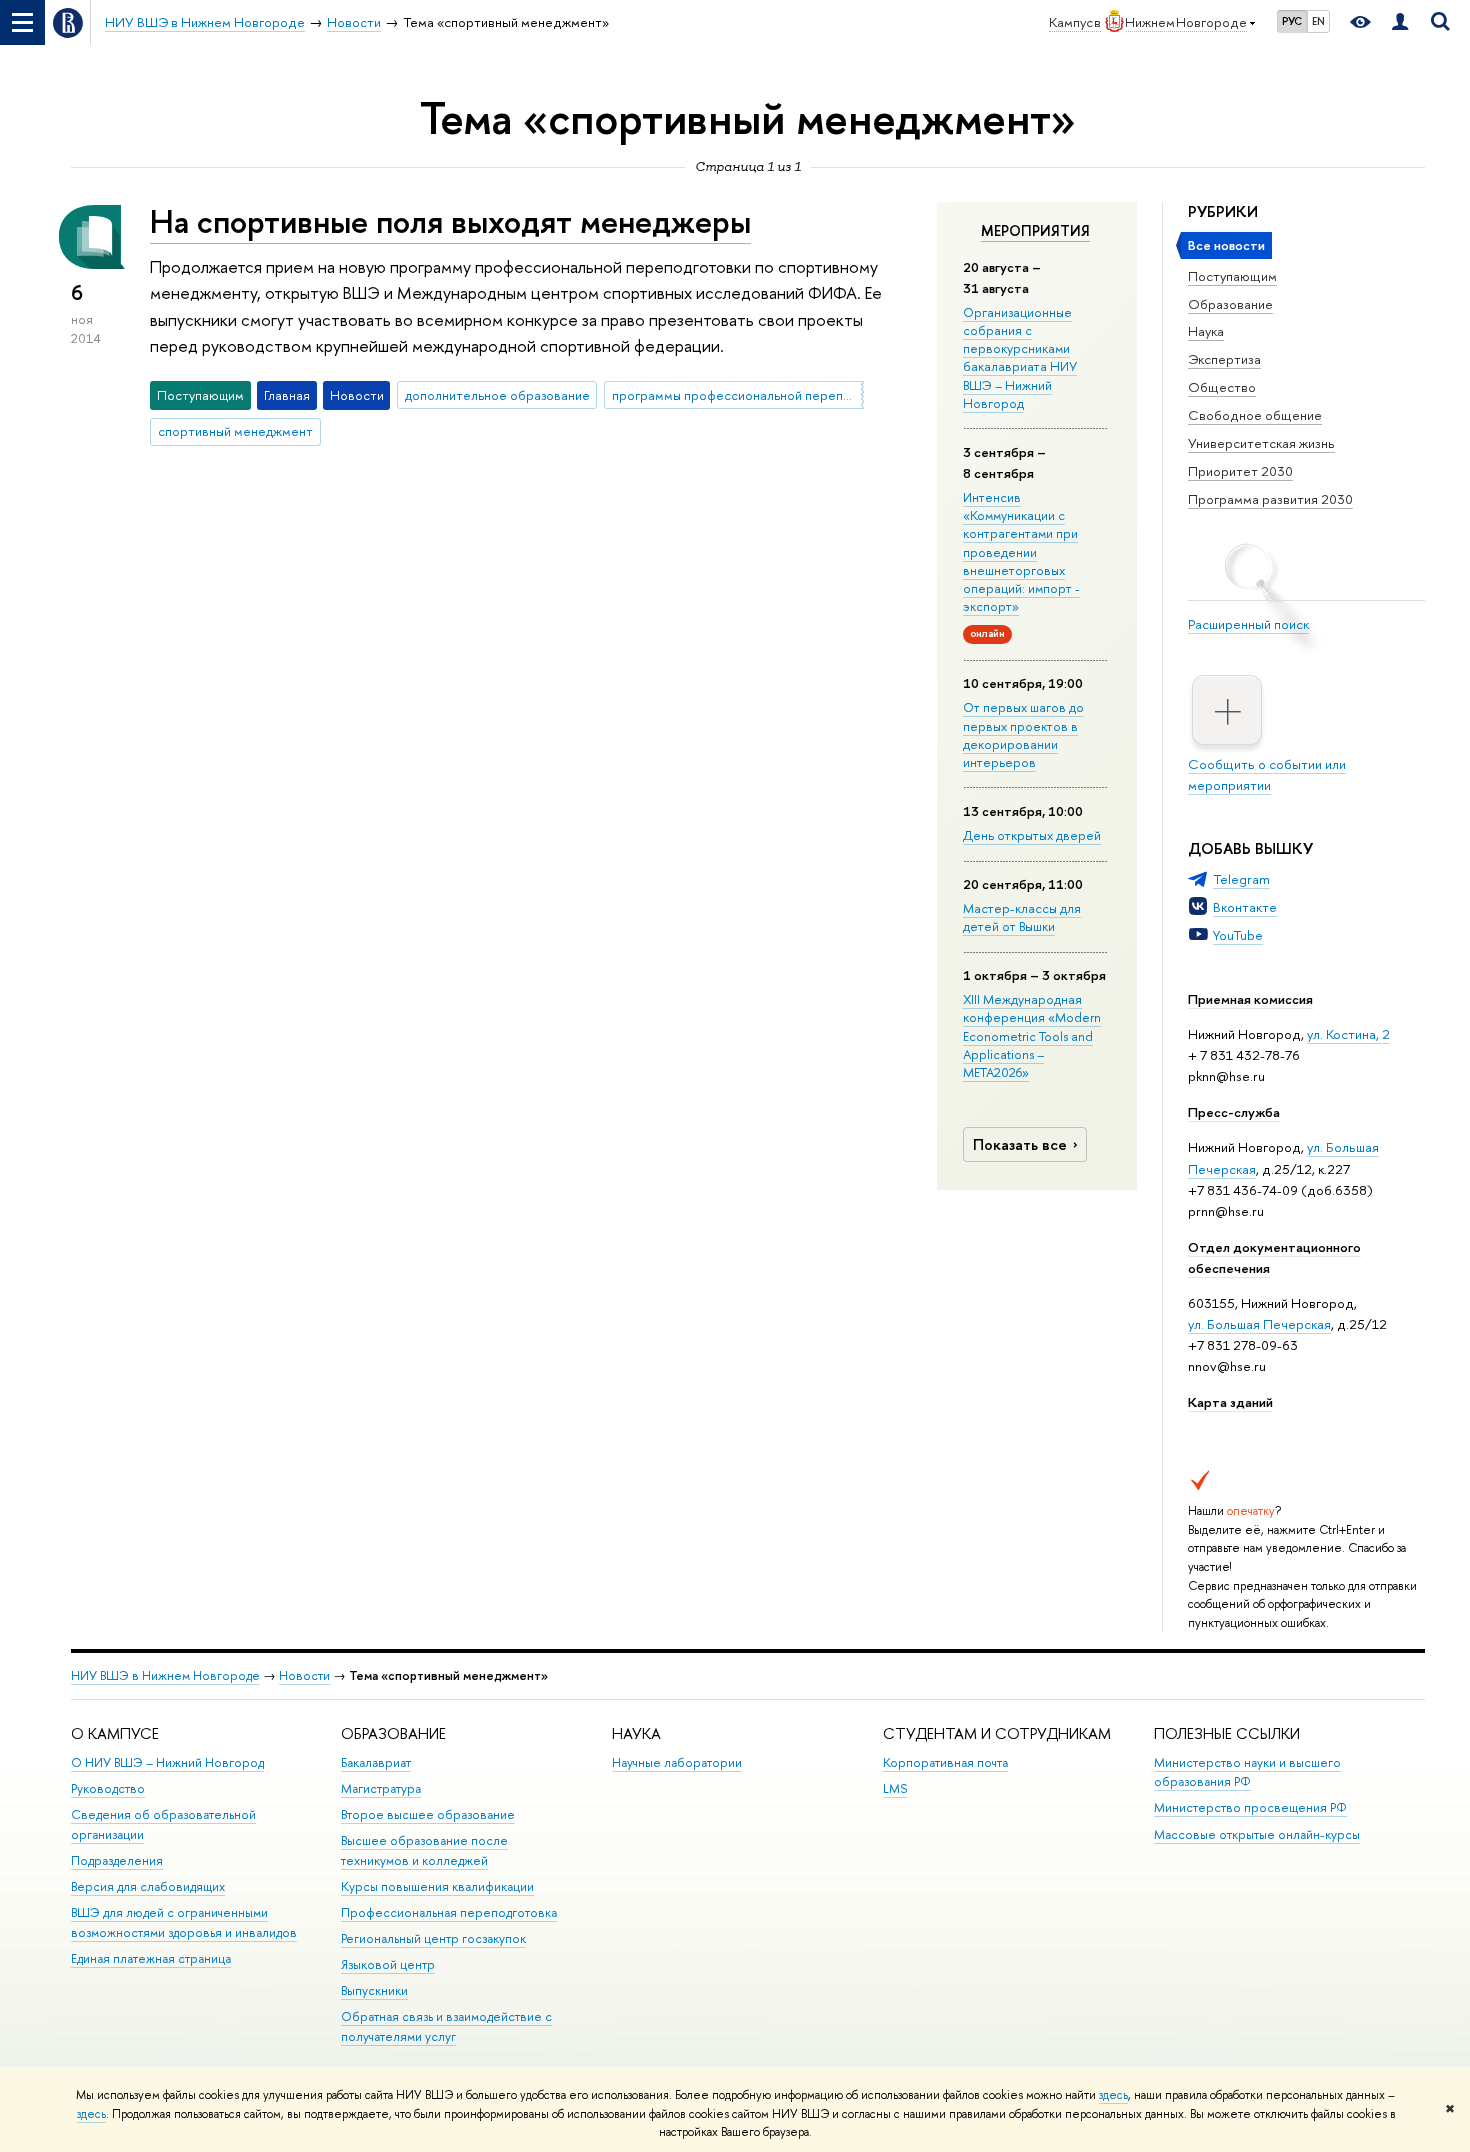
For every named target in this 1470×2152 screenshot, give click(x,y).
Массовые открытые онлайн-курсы (1257, 1834)
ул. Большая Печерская (1259, 1324)
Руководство (108, 1788)
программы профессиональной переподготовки (738, 395)
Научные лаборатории (677, 1762)
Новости (304, 1675)
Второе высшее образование (428, 1814)
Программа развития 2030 (1270, 499)
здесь (1113, 2095)
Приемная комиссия (1250, 999)
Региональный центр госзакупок (433, 1938)
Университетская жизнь (1261, 443)
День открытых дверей (1032, 835)
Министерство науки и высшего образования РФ (1247, 1772)
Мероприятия (1035, 231)
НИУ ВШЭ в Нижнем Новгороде (165, 1675)
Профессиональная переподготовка (449, 1912)
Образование (1230, 304)
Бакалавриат (376, 1762)
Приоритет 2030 (1240, 471)
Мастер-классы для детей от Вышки (1022, 917)
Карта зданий (1230, 1402)
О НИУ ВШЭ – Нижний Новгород (167, 1762)
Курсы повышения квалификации (437, 1886)
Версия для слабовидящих (148, 1886)
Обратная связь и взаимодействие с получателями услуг (446, 2026)
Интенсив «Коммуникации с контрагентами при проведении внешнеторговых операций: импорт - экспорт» (1021, 551)
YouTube (1238, 935)
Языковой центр (388, 1964)
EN (1318, 21)
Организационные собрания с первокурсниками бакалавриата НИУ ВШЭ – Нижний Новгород (1020, 357)
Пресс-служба (1234, 1112)
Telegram (1241, 879)
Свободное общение (1255, 415)
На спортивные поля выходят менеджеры (450, 221)
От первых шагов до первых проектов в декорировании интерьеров (1023, 734)
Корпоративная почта (945, 1762)
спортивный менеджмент (235, 431)
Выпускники (374, 1990)
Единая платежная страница (151, 1958)
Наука (1206, 331)
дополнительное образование (497, 395)
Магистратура (381, 1788)
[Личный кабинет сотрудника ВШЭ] (1400, 22)
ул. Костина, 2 (1348, 1034)
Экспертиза (1224, 359)
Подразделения (117, 1860)
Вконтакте (1245, 907)
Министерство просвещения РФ (1250, 1807)
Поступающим (1232, 276)
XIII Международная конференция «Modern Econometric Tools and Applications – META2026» (1032, 1035)
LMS (895, 1788)
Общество (1222, 387)
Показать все (1020, 1144)
